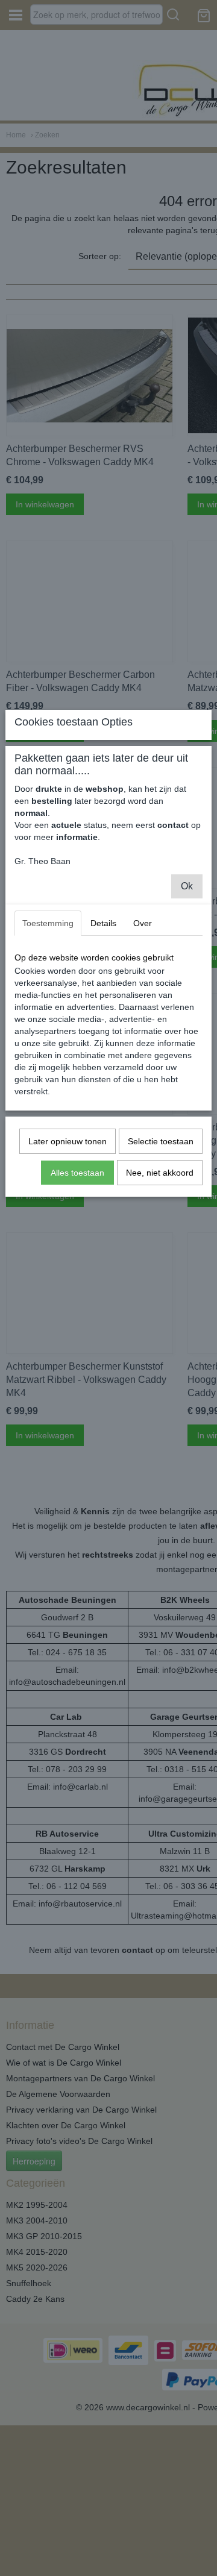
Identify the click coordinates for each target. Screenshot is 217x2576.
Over (143, 923)
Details (103, 923)
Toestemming (48, 923)
